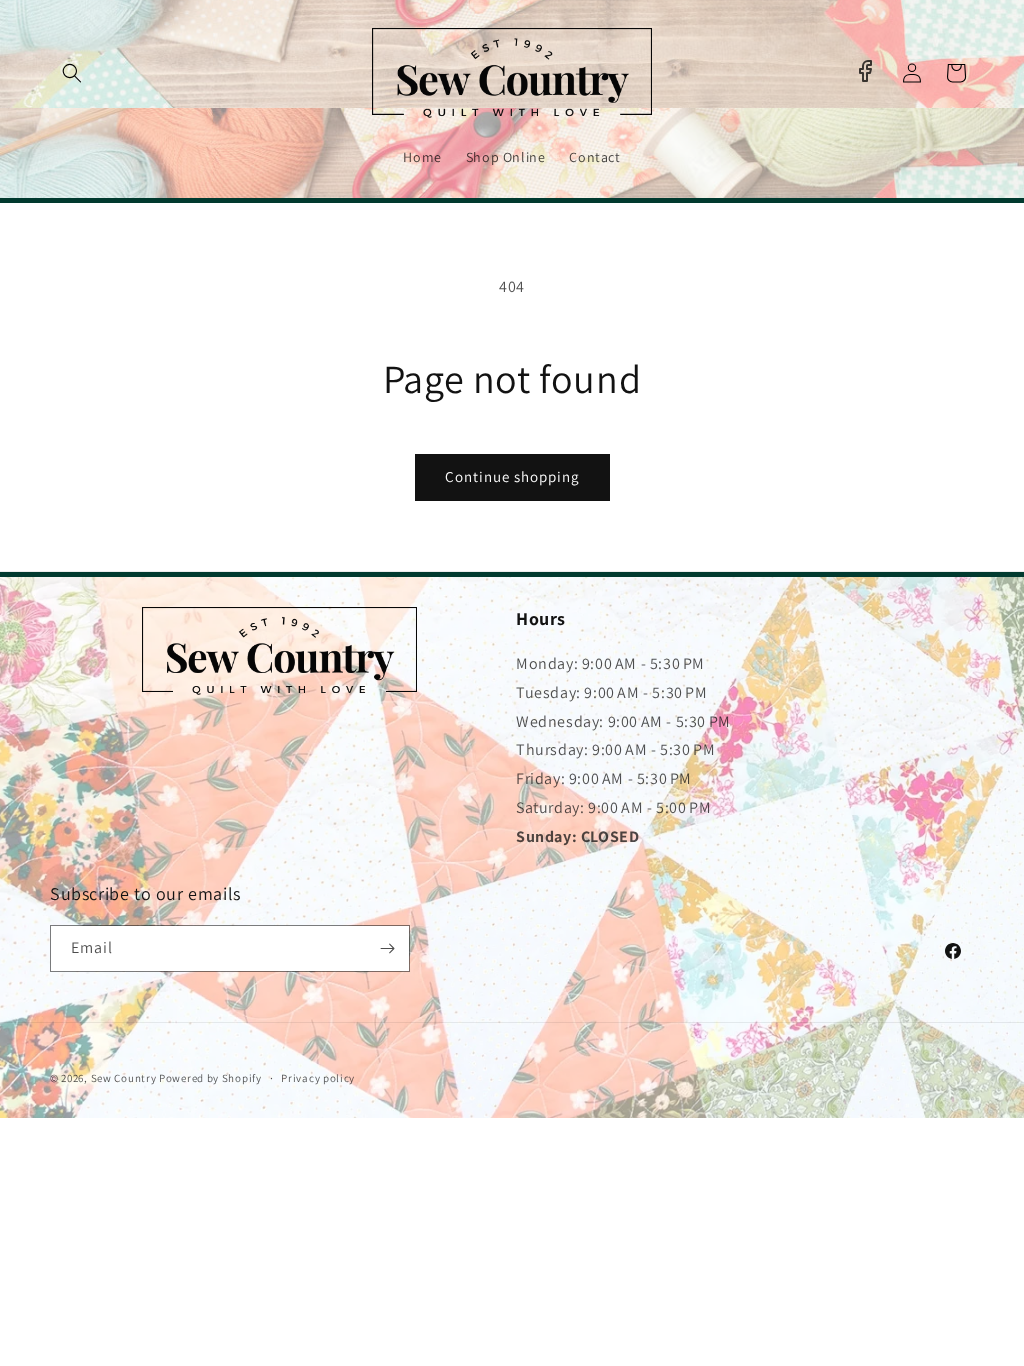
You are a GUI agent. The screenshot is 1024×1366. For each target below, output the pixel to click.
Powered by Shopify (210, 1078)
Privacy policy (318, 1078)
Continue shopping (512, 476)
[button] (72, 73)
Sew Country (124, 1078)
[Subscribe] (387, 948)
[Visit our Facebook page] (865, 71)
